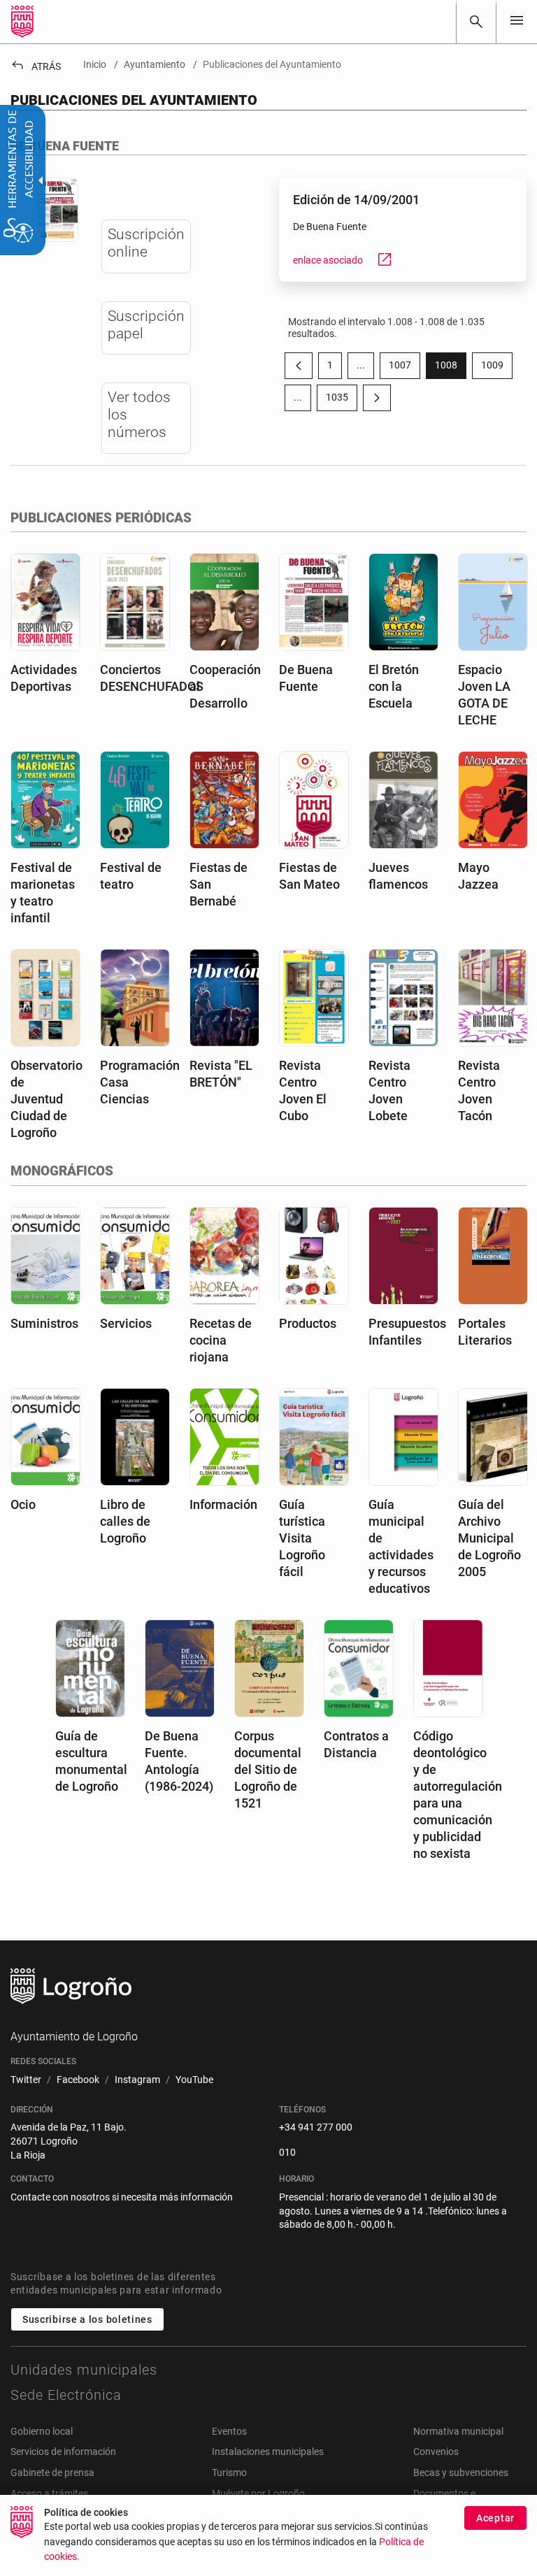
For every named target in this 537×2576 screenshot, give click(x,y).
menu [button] (517, 20)
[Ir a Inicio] (22, 22)
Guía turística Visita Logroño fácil (302, 1538)
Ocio (23, 1504)
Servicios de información (63, 2452)
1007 (404, 368)
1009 (497, 368)
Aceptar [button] (495, 2518)
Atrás (36, 66)
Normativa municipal (458, 2431)
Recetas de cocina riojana (221, 1340)
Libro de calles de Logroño (125, 1521)
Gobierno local (42, 2431)
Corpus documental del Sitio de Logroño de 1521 (268, 1769)
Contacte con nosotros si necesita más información (122, 2197)
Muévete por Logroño (258, 2493)
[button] (361, 366)
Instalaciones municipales (268, 2452)
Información (223, 1504)
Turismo (229, 2473)
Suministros (44, 1323)
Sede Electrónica (66, 2395)
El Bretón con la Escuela (394, 686)
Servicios (126, 1323)
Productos (308, 1323)
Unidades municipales (84, 2370)
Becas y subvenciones (461, 2473)
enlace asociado (343, 260)
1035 (342, 400)
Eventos (229, 2431)
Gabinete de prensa (52, 2473)
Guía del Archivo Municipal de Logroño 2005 (489, 1538)
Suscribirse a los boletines (87, 2319)
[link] (476, 22)
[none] (517, 21)
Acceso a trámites (49, 2493)
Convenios (436, 2452)
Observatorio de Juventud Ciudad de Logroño (46, 1099)
